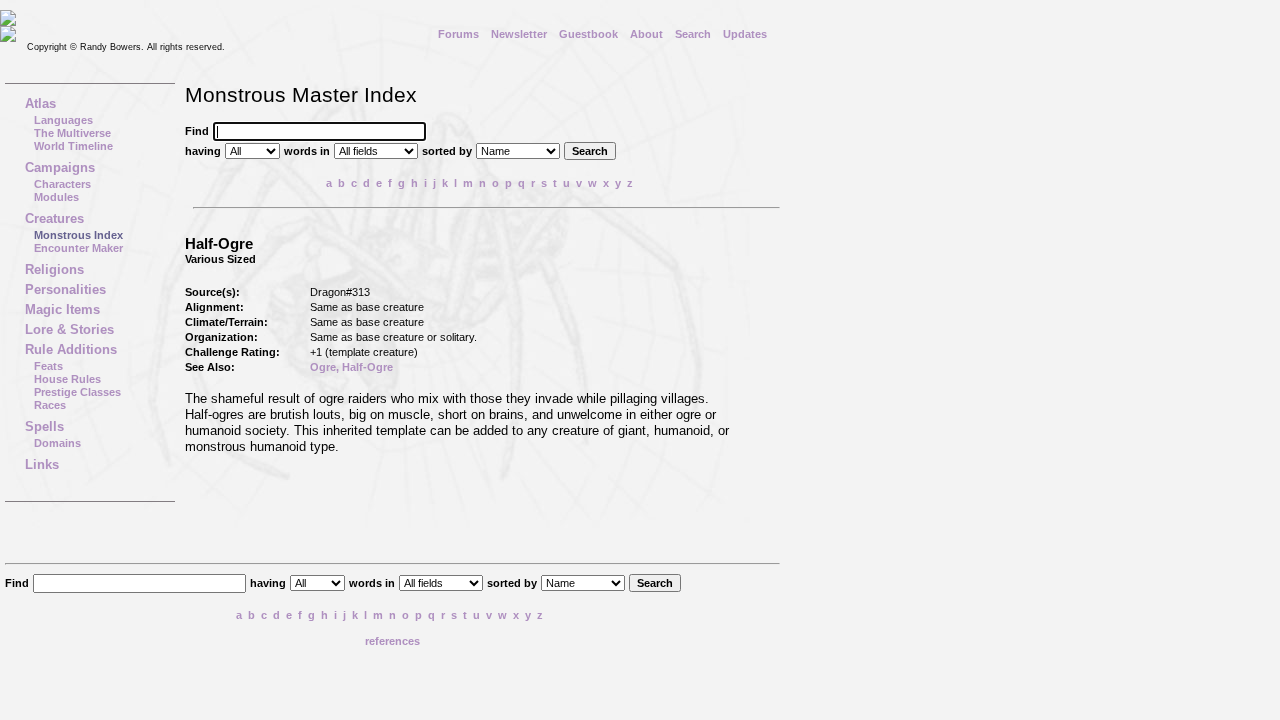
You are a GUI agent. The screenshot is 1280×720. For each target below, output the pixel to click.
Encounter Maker (78, 248)
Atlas (40, 103)
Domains (57, 443)
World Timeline (73, 146)
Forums (458, 34)
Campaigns (60, 167)
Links (42, 464)
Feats (48, 366)
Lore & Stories (69, 329)
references (392, 641)
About (646, 34)
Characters (62, 184)
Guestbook (588, 34)
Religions (54, 269)
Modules (56, 197)
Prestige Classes (77, 392)
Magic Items (62, 309)
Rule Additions (71, 349)
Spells (44, 426)
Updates (745, 34)
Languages (63, 120)
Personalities (65, 289)
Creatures (54, 218)
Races (50, 405)
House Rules (67, 379)
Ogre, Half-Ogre (351, 367)
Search (693, 34)
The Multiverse (72, 133)
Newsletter (519, 34)
